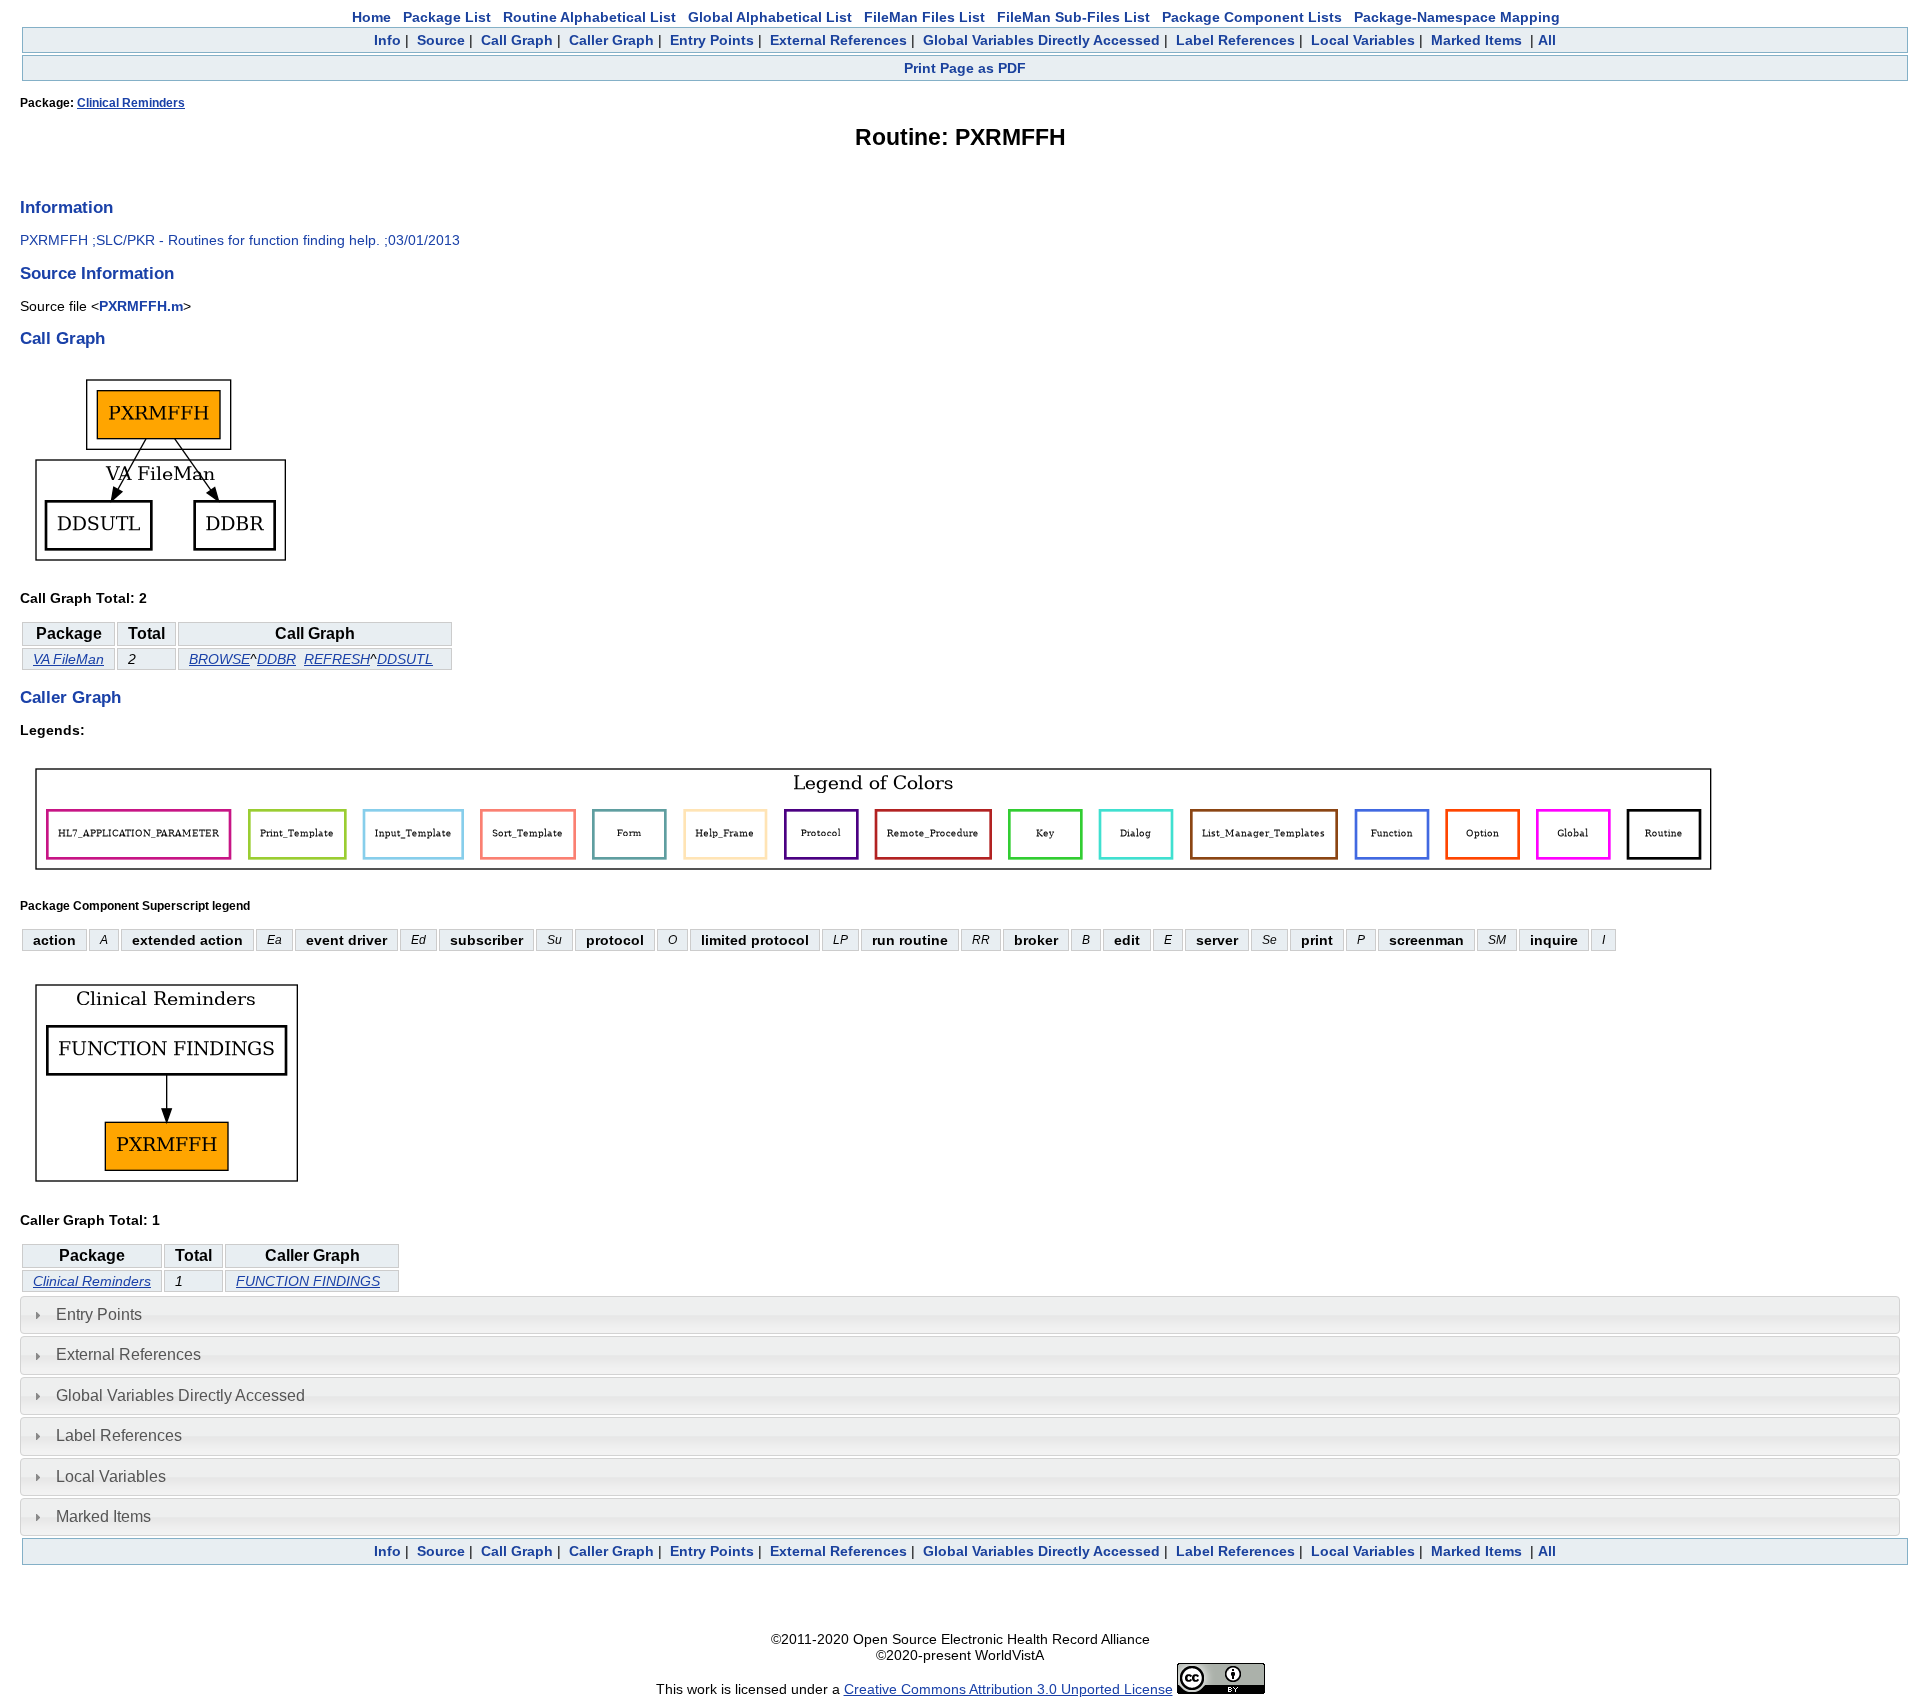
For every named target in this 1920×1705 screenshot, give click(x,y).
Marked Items (1476, 40)
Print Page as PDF (965, 68)
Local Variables (1363, 40)
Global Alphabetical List (770, 17)
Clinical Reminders (131, 103)
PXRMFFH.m (141, 306)
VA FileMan (68, 659)
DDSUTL (405, 659)
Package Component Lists (1252, 17)
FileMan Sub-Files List (1073, 17)
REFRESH (337, 659)
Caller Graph (611, 40)
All (1547, 40)
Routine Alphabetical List (589, 17)
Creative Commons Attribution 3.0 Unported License (1008, 1689)
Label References (1235, 40)
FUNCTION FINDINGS (308, 1281)
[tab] (960, 1315)
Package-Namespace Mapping (1457, 17)
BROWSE (219, 659)
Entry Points (712, 40)
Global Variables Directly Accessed (1041, 40)
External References (838, 40)
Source (441, 40)
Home (371, 17)
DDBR (276, 659)
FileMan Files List (924, 17)
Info (387, 40)
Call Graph (517, 40)
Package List (447, 17)
